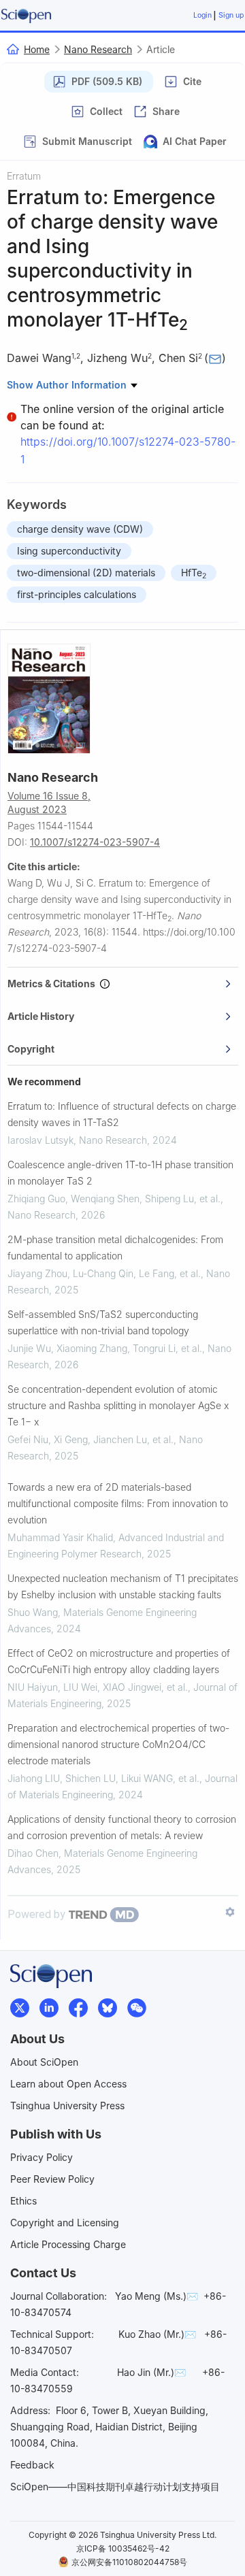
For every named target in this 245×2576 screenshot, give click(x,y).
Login (202, 15)
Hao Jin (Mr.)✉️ (151, 2372)
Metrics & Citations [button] (53, 984)
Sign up (231, 15)
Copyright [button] (31, 1049)
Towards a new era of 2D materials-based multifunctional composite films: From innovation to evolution (118, 1503)
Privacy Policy (42, 2157)
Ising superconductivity (69, 551)
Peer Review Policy (52, 2179)
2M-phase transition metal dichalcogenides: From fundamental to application (115, 1248)
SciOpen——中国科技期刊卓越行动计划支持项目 (115, 2487)
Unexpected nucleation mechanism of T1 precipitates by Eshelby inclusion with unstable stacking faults (123, 1586)
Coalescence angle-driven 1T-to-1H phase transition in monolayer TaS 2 (120, 1173)
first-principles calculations (77, 594)
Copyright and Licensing (65, 2223)
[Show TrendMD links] (230, 1912)
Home (37, 49)
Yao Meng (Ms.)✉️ (157, 2296)
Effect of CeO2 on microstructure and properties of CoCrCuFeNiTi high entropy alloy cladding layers (119, 1661)
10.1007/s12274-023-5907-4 (95, 842)
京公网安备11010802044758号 (129, 2562)
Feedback (32, 2465)
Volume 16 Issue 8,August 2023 (49, 803)
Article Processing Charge (68, 2244)
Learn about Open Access (68, 2084)
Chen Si (178, 358)
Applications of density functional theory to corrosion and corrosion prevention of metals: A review (122, 1827)
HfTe (194, 574)
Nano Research (98, 49)
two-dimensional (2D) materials (86, 573)
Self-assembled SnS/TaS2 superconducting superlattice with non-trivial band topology (103, 1322)
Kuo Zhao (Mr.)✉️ (157, 2334)
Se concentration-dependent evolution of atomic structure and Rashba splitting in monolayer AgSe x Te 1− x (118, 1405)
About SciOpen (44, 2062)
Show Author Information (68, 385)
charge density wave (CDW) (80, 529)
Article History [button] (41, 1016)
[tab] (123, 984)
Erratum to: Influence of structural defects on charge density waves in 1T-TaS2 (122, 1114)
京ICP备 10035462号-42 (123, 2548)
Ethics (23, 2201)
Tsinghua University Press (67, 2106)
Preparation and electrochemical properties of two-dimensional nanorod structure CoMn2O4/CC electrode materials (118, 1744)
